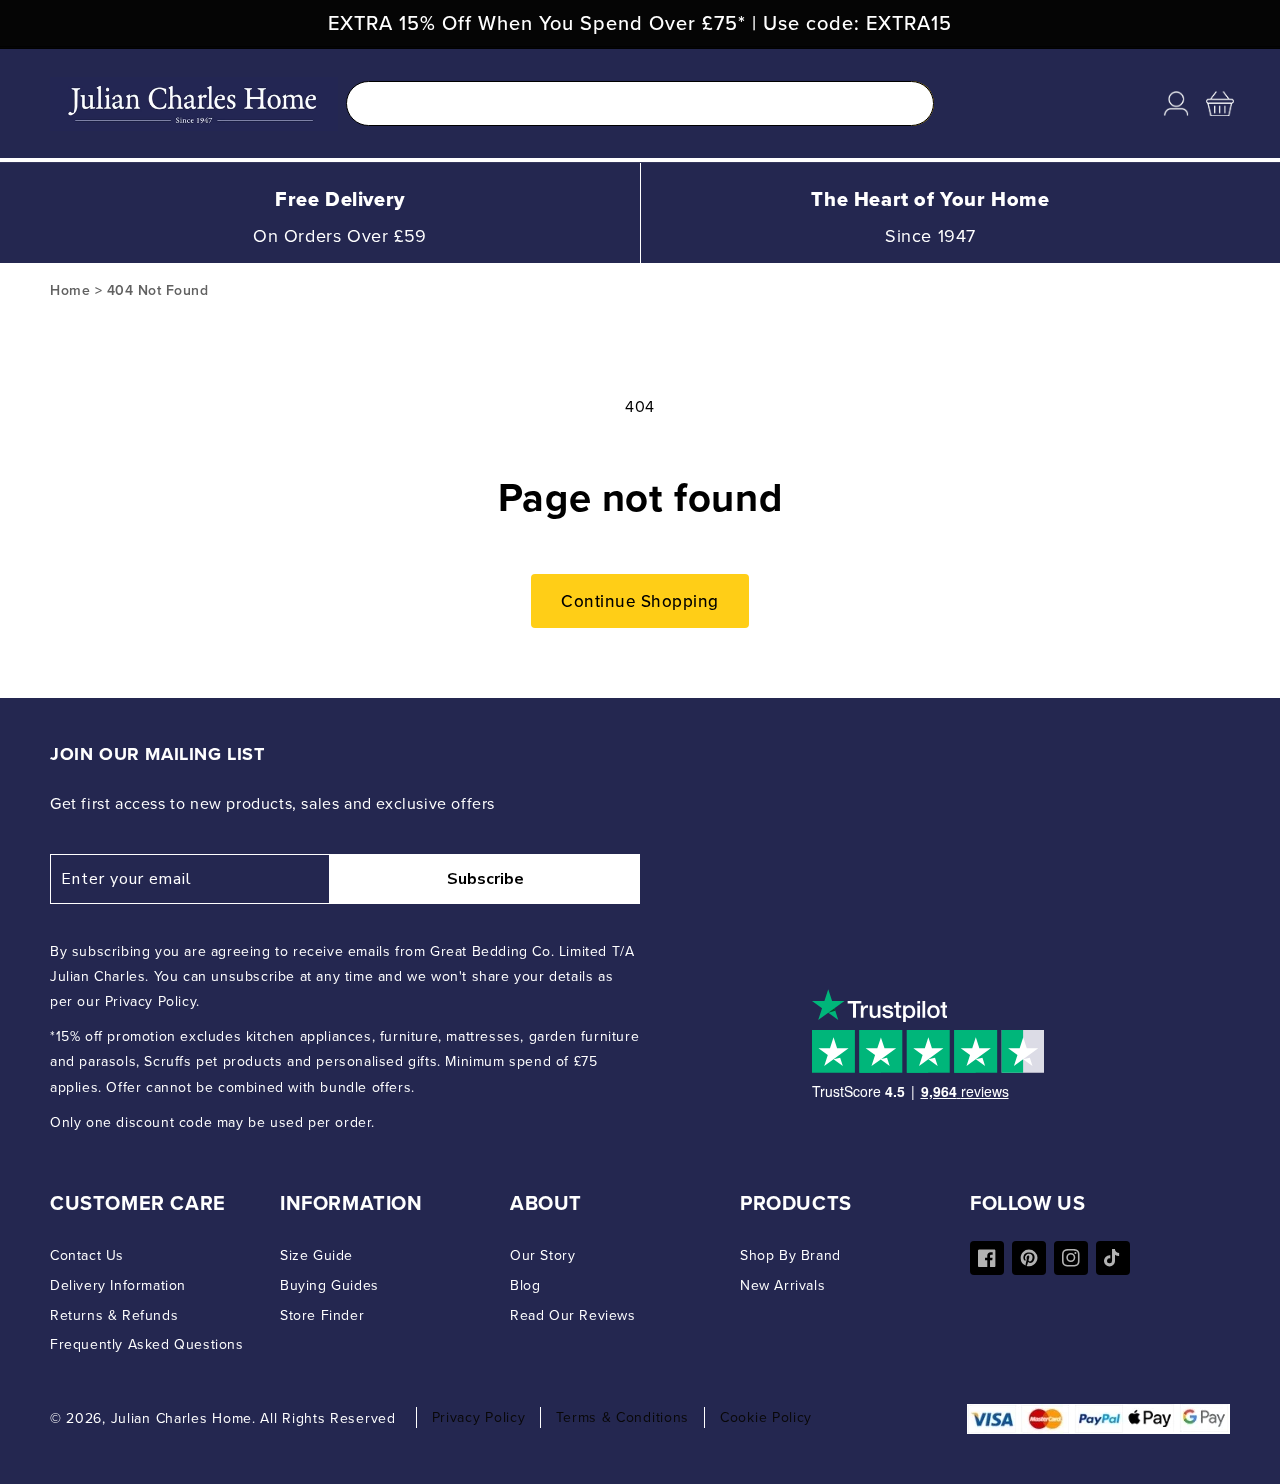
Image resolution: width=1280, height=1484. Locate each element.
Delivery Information (118, 1285)
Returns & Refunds (114, 1315)
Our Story (542, 1255)
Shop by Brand (790, 1255)
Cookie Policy (766, 1417)
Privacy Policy (479, 1417)
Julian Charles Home (181, 1418)
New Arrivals (782, 1285)
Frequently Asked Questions (147, 1344)
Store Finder (322, 1315)
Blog (525, 1285)
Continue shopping (640, 601)
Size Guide (316, 1255)
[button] (1220, 104)
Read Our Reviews (573, 1315)
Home (70, 290)
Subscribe (485, 879)
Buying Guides (329, 1285)
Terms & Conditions (622, 1417)
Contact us (87, 1255)
